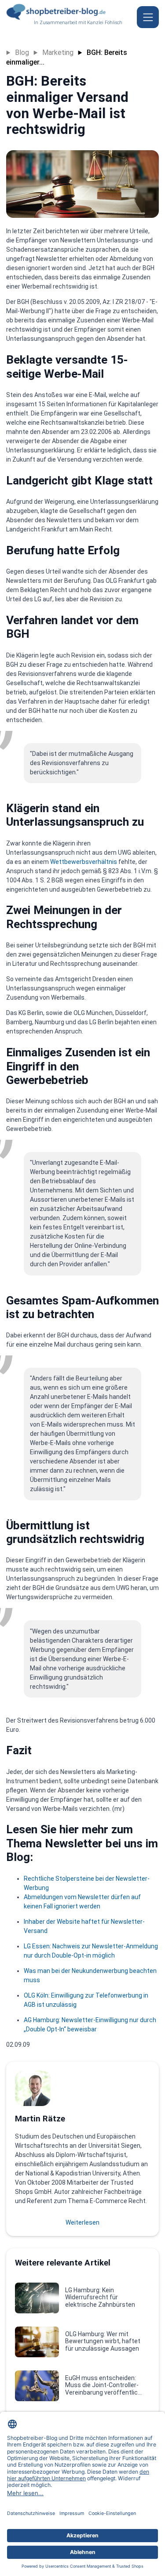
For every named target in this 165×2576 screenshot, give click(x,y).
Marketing (58, 52)
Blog (22, 52)
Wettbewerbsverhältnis (84, 862)
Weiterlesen (82, 2222)
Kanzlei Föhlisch (105, 23)
